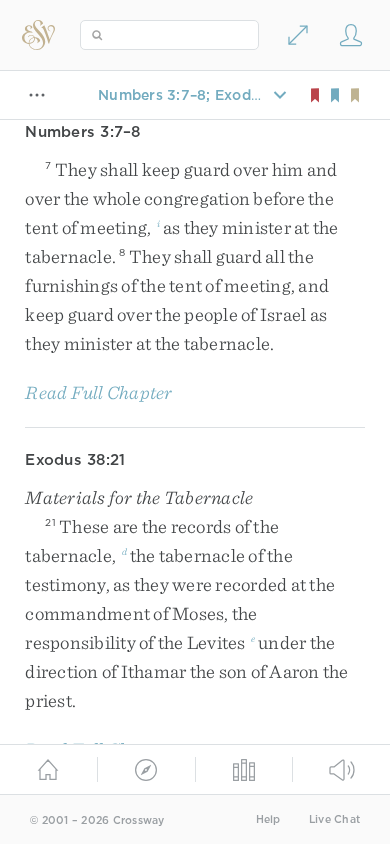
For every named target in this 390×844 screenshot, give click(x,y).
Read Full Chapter (98, 392)
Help (268, 819)
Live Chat (334, 819)
